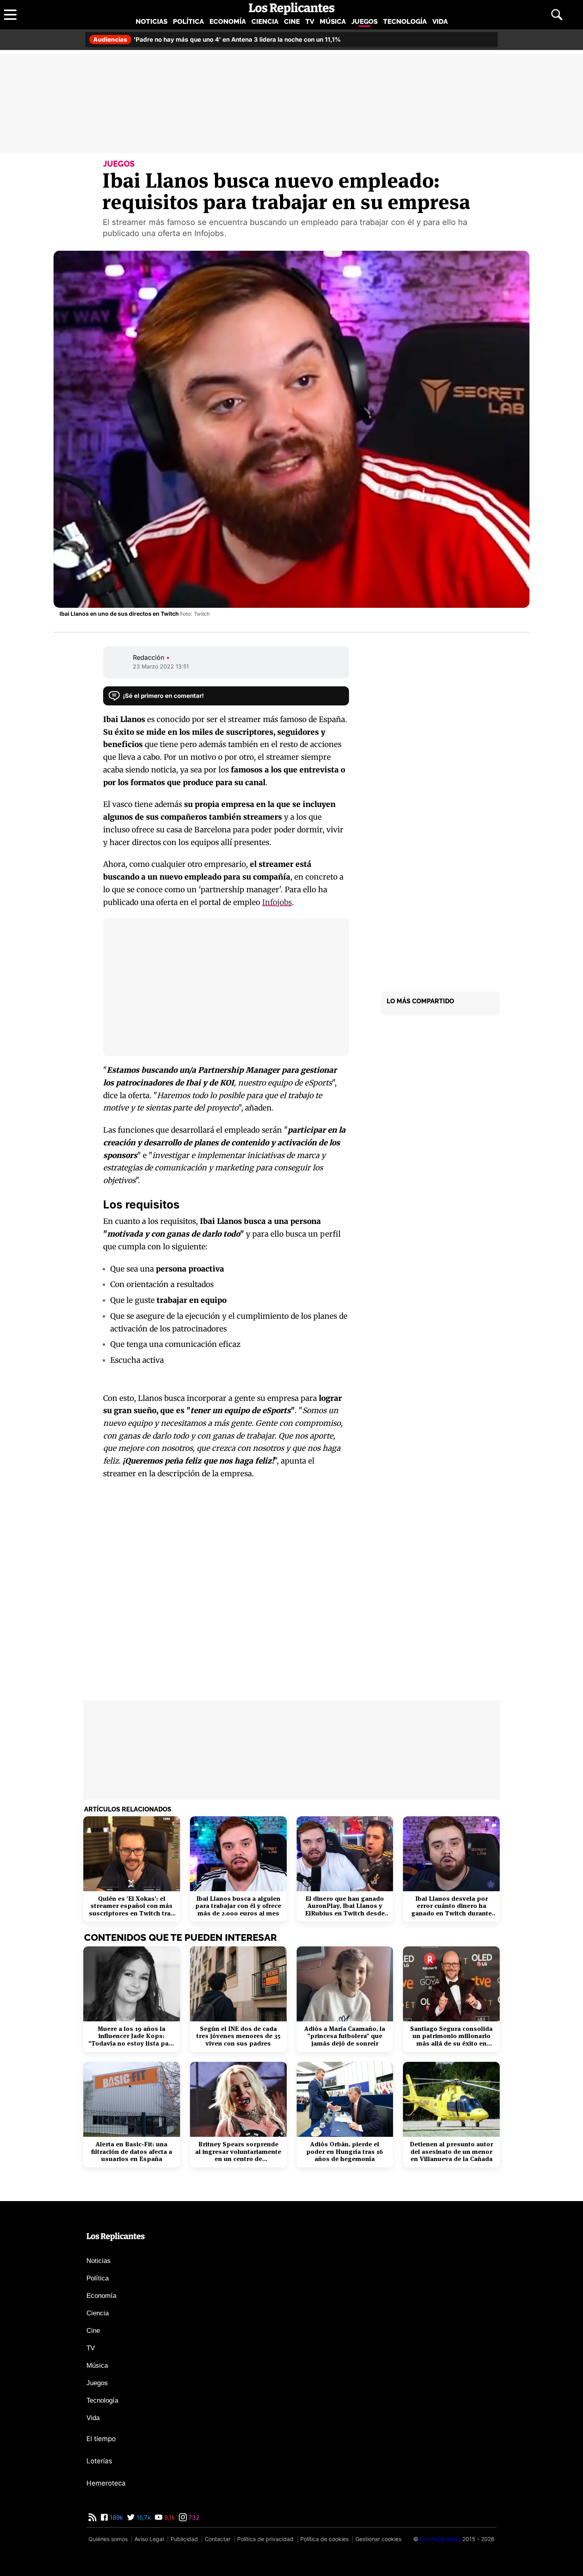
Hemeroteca (106, 2483)
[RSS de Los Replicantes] (92, 2517)
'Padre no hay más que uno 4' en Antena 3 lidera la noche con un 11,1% (217, 39)
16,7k (143, 2517)
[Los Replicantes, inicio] (292, 9)
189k (116, 2517)
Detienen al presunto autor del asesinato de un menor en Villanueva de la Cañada (451, 2152)
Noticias (152, 21)
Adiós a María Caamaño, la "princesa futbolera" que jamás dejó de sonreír (345, 2036)
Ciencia (265, 21)
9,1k (169, 2517)
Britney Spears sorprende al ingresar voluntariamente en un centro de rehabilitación (238, 2152)
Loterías (99, 2461)
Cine (292, 21)
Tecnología (405, 21)
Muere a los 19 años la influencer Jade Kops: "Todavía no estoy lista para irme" (132, 2036)
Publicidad (184, 2539)
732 (193, 2517)
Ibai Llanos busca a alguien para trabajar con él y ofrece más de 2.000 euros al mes (238, 1906)
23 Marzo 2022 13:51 (161, 666)
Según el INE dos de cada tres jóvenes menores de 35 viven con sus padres (238, 2036)
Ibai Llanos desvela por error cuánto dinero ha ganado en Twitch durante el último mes (452, 1906)
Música (333, 21)
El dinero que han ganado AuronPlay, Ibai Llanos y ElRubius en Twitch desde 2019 (345, 1906)
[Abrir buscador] (557, 15)
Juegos (364, 21)
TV (310, 21)
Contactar (218, 2539)
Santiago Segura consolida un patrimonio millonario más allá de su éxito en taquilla (451, 2036)
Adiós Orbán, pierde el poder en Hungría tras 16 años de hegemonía (345, 2152)
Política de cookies (324, 2539)
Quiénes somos (108, 2539)
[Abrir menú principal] (10, 15)
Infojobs (277, 902)
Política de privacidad (265, 2539)
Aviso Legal (149, 2539)
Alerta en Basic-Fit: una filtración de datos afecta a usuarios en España (132, 2152)
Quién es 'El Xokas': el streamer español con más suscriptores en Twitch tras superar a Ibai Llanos (131, 1906)
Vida (440, 21)
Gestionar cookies (378, 2539)
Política (188, 21)
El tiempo (101, 2439)
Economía (228, 21)
